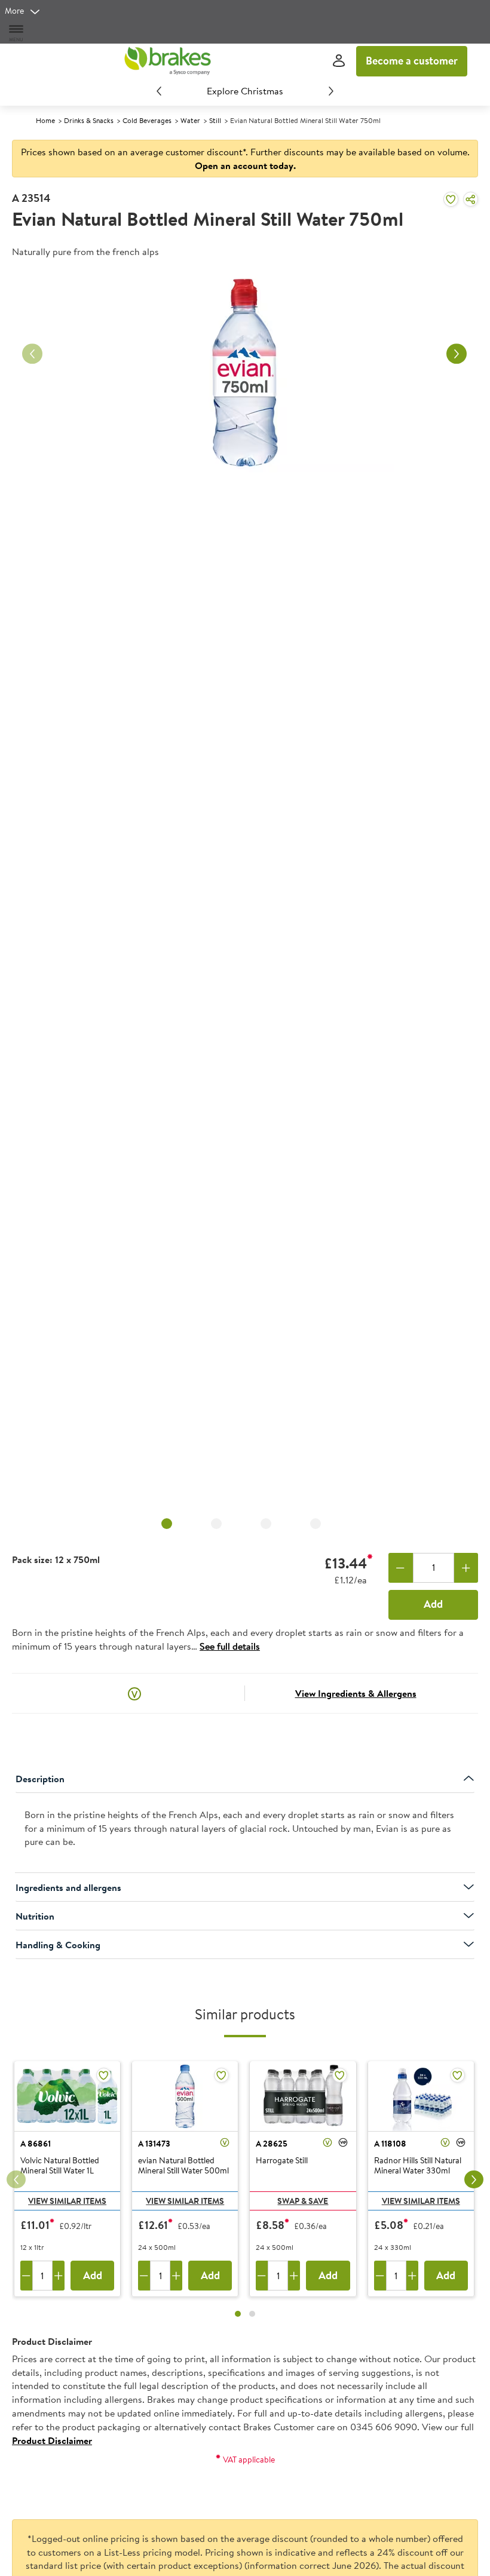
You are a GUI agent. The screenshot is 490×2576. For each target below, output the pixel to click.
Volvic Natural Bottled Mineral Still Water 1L (60, 2166)
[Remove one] (401, 1568)
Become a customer (412, 61)
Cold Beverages (147, 120)
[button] (134, 1693)
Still (215, 120)
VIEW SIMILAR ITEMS (67, 2201)
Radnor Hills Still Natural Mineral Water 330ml (418, 2166)
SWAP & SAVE (303, 2201)
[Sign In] (339, 61)
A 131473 (154, 2144)
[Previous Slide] (159, 91)
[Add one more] (466, 1568)
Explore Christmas (245, 91)
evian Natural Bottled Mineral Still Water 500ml (183, 2166)
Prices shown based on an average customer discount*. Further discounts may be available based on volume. (245, 159)
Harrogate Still (282, 2161)
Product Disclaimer (52, 2440)
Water (190, 120)
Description (40, 1779)
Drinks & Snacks (89, 120)
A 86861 (36, 2144)
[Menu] (17, 33)
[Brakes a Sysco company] (167, 61)
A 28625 (272, 2144)
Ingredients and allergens (68, 1887)
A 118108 (390, 2144)
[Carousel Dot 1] (238, 2314)
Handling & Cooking (58, 1945)
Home (45, 120)
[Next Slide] (331, 91)
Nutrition (35, 1916)
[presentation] (245, 1833)
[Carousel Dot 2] (252, 2314)
